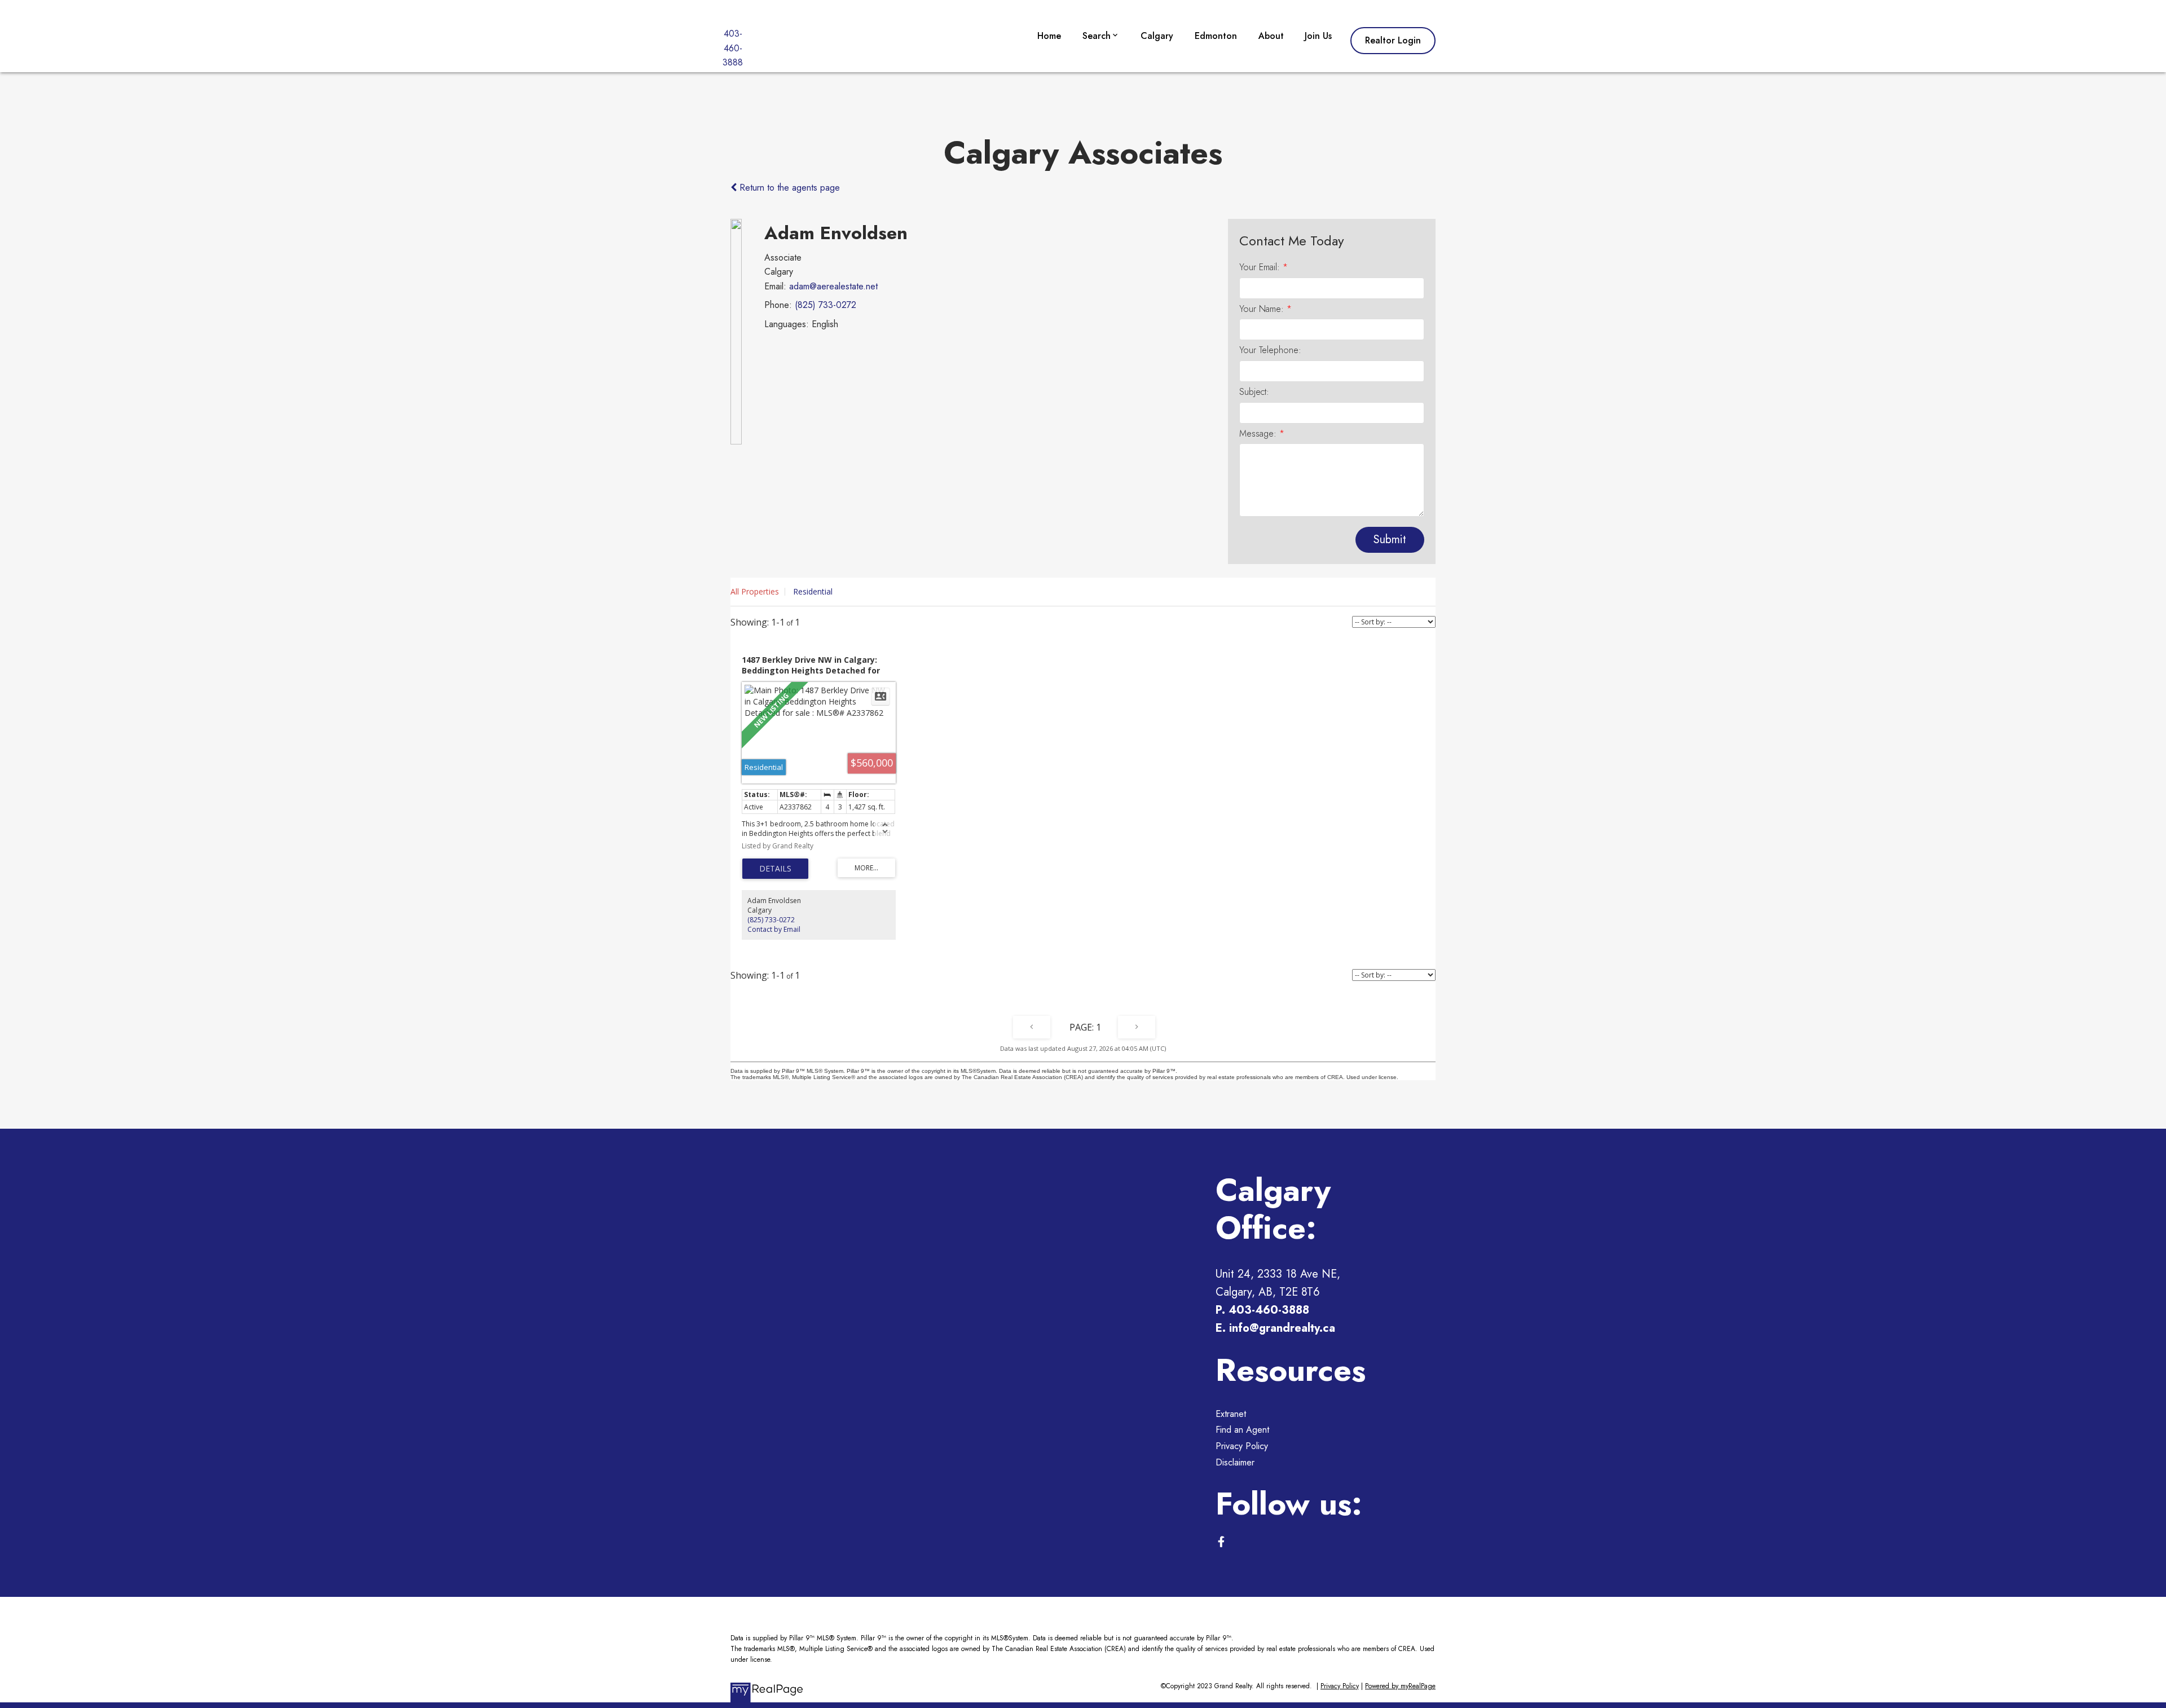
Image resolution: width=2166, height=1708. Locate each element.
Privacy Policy (1242, 1446)
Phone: (778, 305)
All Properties (755, 591)
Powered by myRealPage (1400, 1686)
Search (1097, 36)
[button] (1393, 41)
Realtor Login (1393, 41)
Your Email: (1261, 267)
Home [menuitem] (1049, 36)
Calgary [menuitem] (1157, 36)
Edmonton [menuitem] (1216, 36)
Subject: (1254, 392)
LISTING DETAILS (775, 869)
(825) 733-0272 (826, 305)
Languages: (787, 324)
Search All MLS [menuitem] (1117, 125)
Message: (1259, 433)
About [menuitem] (1271, 36)
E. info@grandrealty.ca (1275, 1328)
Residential (813, 591)
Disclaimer (1235, 1462)
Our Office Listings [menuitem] (1124, 71)
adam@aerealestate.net (833, 286)
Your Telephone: (1270, 350)
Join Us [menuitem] (1318, 36)
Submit (1390, 540)
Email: (775, 286)
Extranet (1231, 1414)
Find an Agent (1242, 1430)
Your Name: (1263, 309)
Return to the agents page (788, 188)
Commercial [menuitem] (1110, 98)
